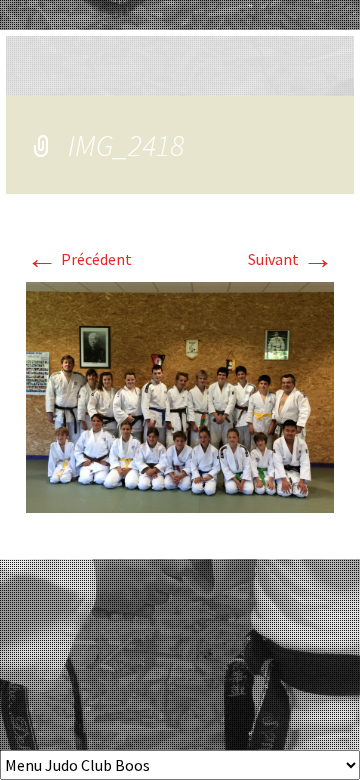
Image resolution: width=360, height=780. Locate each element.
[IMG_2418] (180, 395)
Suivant (291, 259)
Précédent (79, 259)
